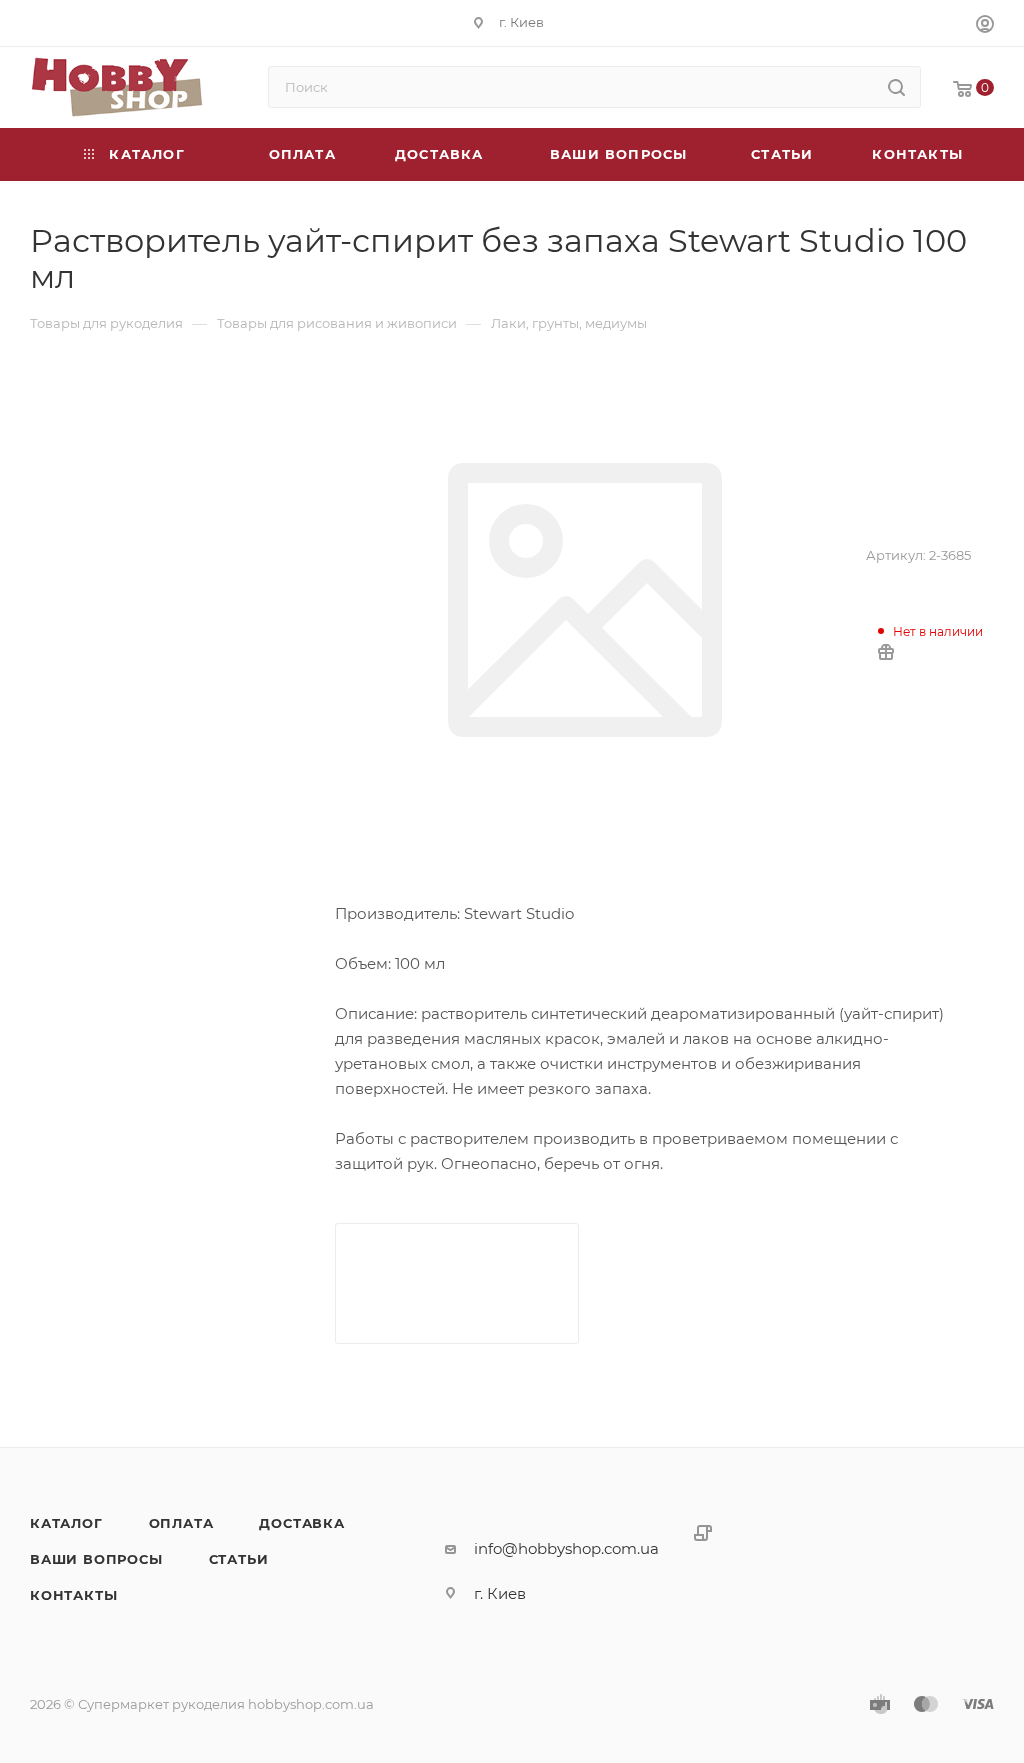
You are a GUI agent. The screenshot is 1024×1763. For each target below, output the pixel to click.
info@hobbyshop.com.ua (566, 1548)
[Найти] (896, 87)
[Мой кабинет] (985, 26)
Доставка (301, 1523)
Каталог (66, 1523)
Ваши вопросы (96, 1559)
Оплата (181, 1523)
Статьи (239, 1559)
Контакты (73, 1595)
